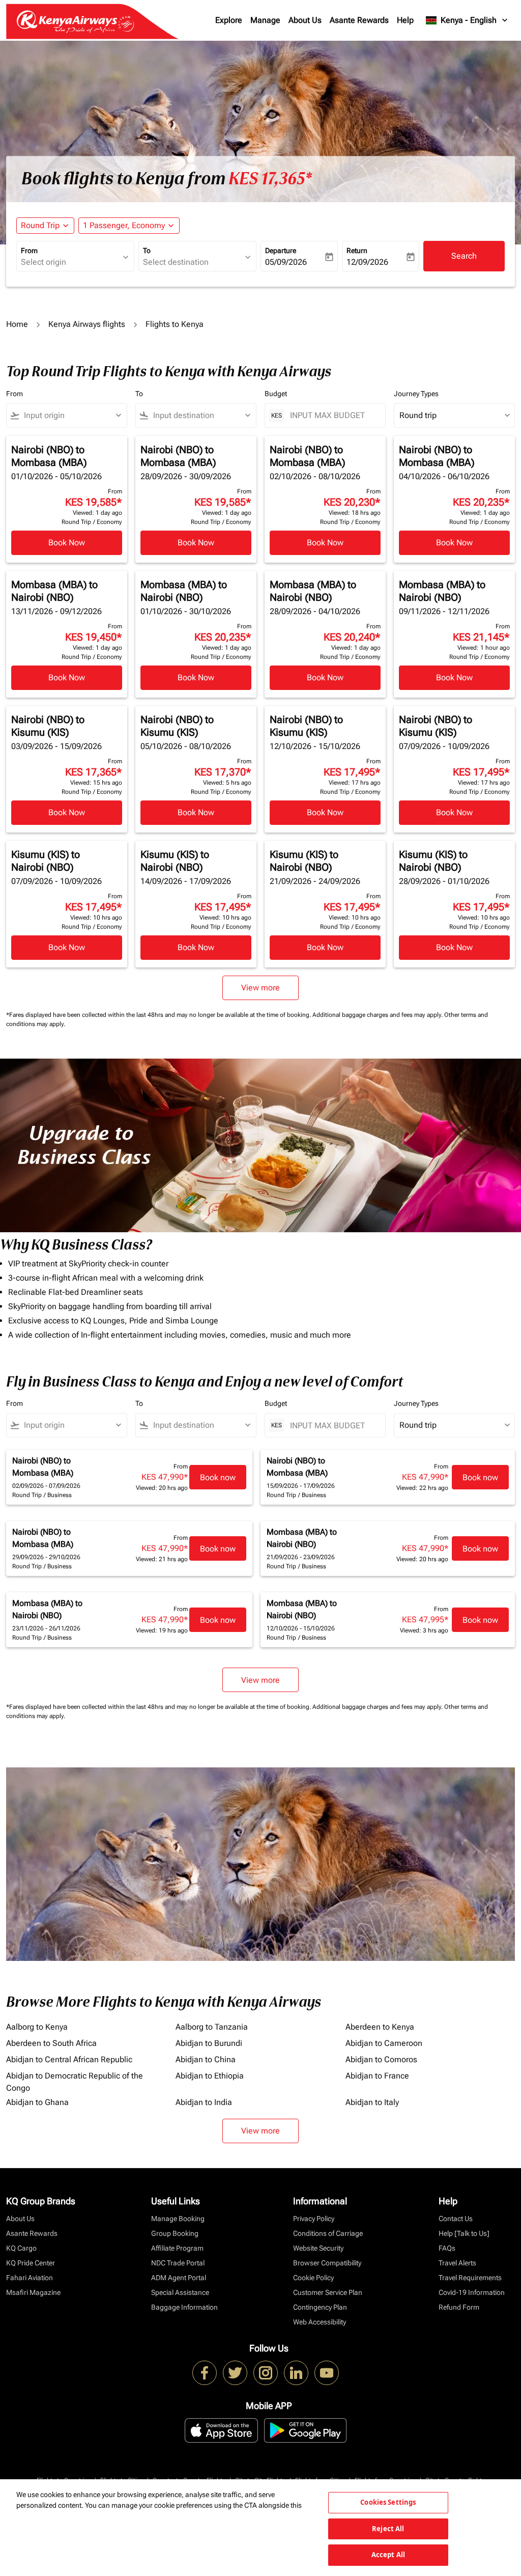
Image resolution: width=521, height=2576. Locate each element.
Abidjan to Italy (372, 2102)
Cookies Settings (388, 2502)
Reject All (388, 2529)
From (29, 251)
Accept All (388, 2555)
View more (260, 2131)
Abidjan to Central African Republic (69, 2059)
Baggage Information (184, 2307)
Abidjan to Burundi (209, 2043)
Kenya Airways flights (87, 324)
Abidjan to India (204, 2102)
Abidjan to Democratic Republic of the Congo (75, 2082)
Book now (218, 1477)
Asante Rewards (359, 20)
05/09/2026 (286, 262)
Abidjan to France (377, 2076)
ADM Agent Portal (179, 2278)
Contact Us (456, 2219)
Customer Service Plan (328, 2292)
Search (464, 256)
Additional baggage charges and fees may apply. (378, 1015)
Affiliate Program (177, 2248)
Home (17, 324)
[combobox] (70, 262)
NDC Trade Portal (178, 2263)
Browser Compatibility (327, 2263)
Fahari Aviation (30, 2278)
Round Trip (40, 225)
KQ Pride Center (31, 2263)
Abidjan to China (206, 2059)
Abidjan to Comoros (381, 2059)
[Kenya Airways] (205, 2373)
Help (405, 20)
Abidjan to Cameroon (384, 2043)
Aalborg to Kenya (37, 2027)
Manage (265, 20)
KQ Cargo (21, 2248)
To (147, 251)
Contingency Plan (320, 2307)
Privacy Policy (314, 2219)
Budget (276, 394)
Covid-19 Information (472, 2292)
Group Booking (175, 2233)
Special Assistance (180, 2292)
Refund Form (459, 2307)
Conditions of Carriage (328, 2233)
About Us (305, 20)
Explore (229, 20)
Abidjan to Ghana (37, 2102)
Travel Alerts (457, 2263)
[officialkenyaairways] (266, 2373)
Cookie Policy (313, 2278)
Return (357, 251)
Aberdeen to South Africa (51, 2043)
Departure (281, 251)
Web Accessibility (320, 2322)
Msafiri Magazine (33, 2292)
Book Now (67, 543)
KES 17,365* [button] (270, 179)
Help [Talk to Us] (464, 2233)
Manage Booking (178, 2219)
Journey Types (416, 394)
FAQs (447, 2248)
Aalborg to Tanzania (212, 2027)
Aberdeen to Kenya (380, 2027)
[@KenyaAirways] (235, 2373)
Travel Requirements (470, 2278)
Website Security (318, 2248)
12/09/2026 (367, 262)
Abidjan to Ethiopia (210, 2076)
